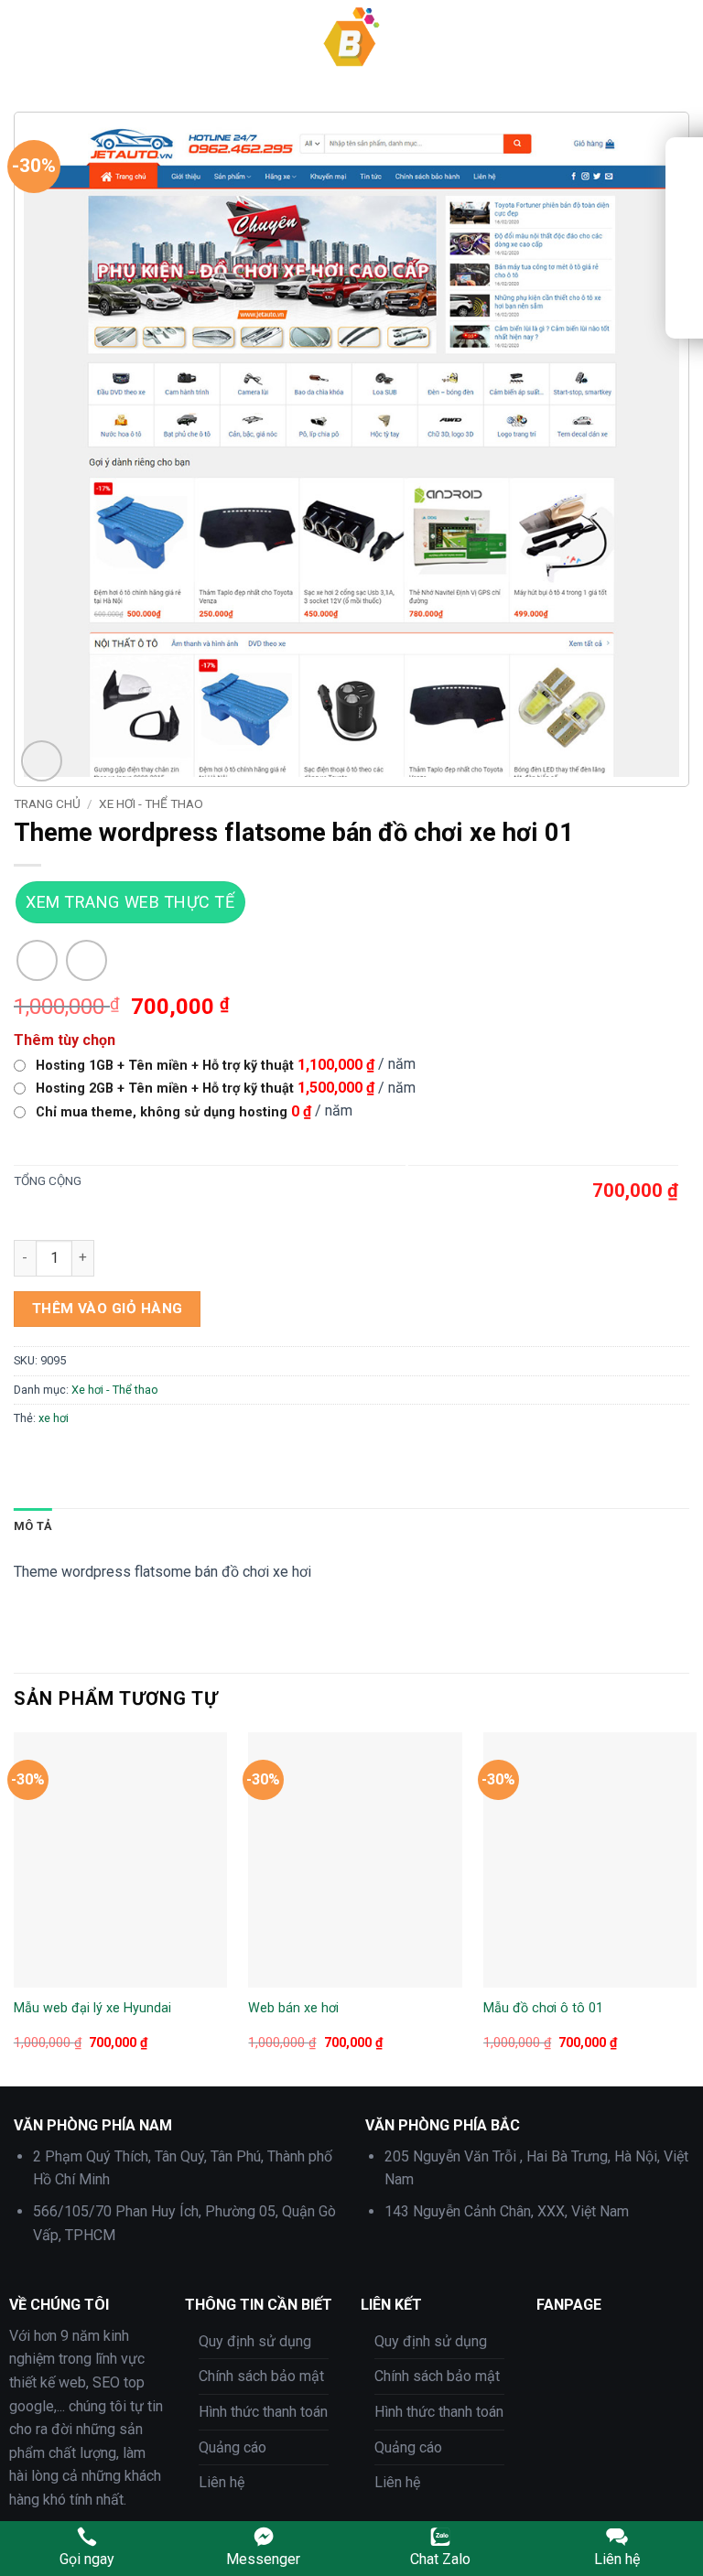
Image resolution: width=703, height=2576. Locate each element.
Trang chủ (47, 803)
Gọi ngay (87, 2559)
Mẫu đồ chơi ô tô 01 (543, 2008)
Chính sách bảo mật (261, 2376)
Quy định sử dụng (255, 2341)
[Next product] (37, 960)
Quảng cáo (233, 2447)
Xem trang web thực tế (130, 902)
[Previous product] (87, 960)
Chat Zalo (440, 2559)
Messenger (263, 2559)
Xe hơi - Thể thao (151, 803)
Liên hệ (222, 2482)
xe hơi (54, 1418)
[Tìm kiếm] (682, 38)
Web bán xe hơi (293, 2008)
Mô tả (33, 1526)
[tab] (33, 1526)
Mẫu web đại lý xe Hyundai (92, 2008)
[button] (25, 37)
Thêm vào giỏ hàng (108, 1309)
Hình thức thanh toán (263, 2412)
